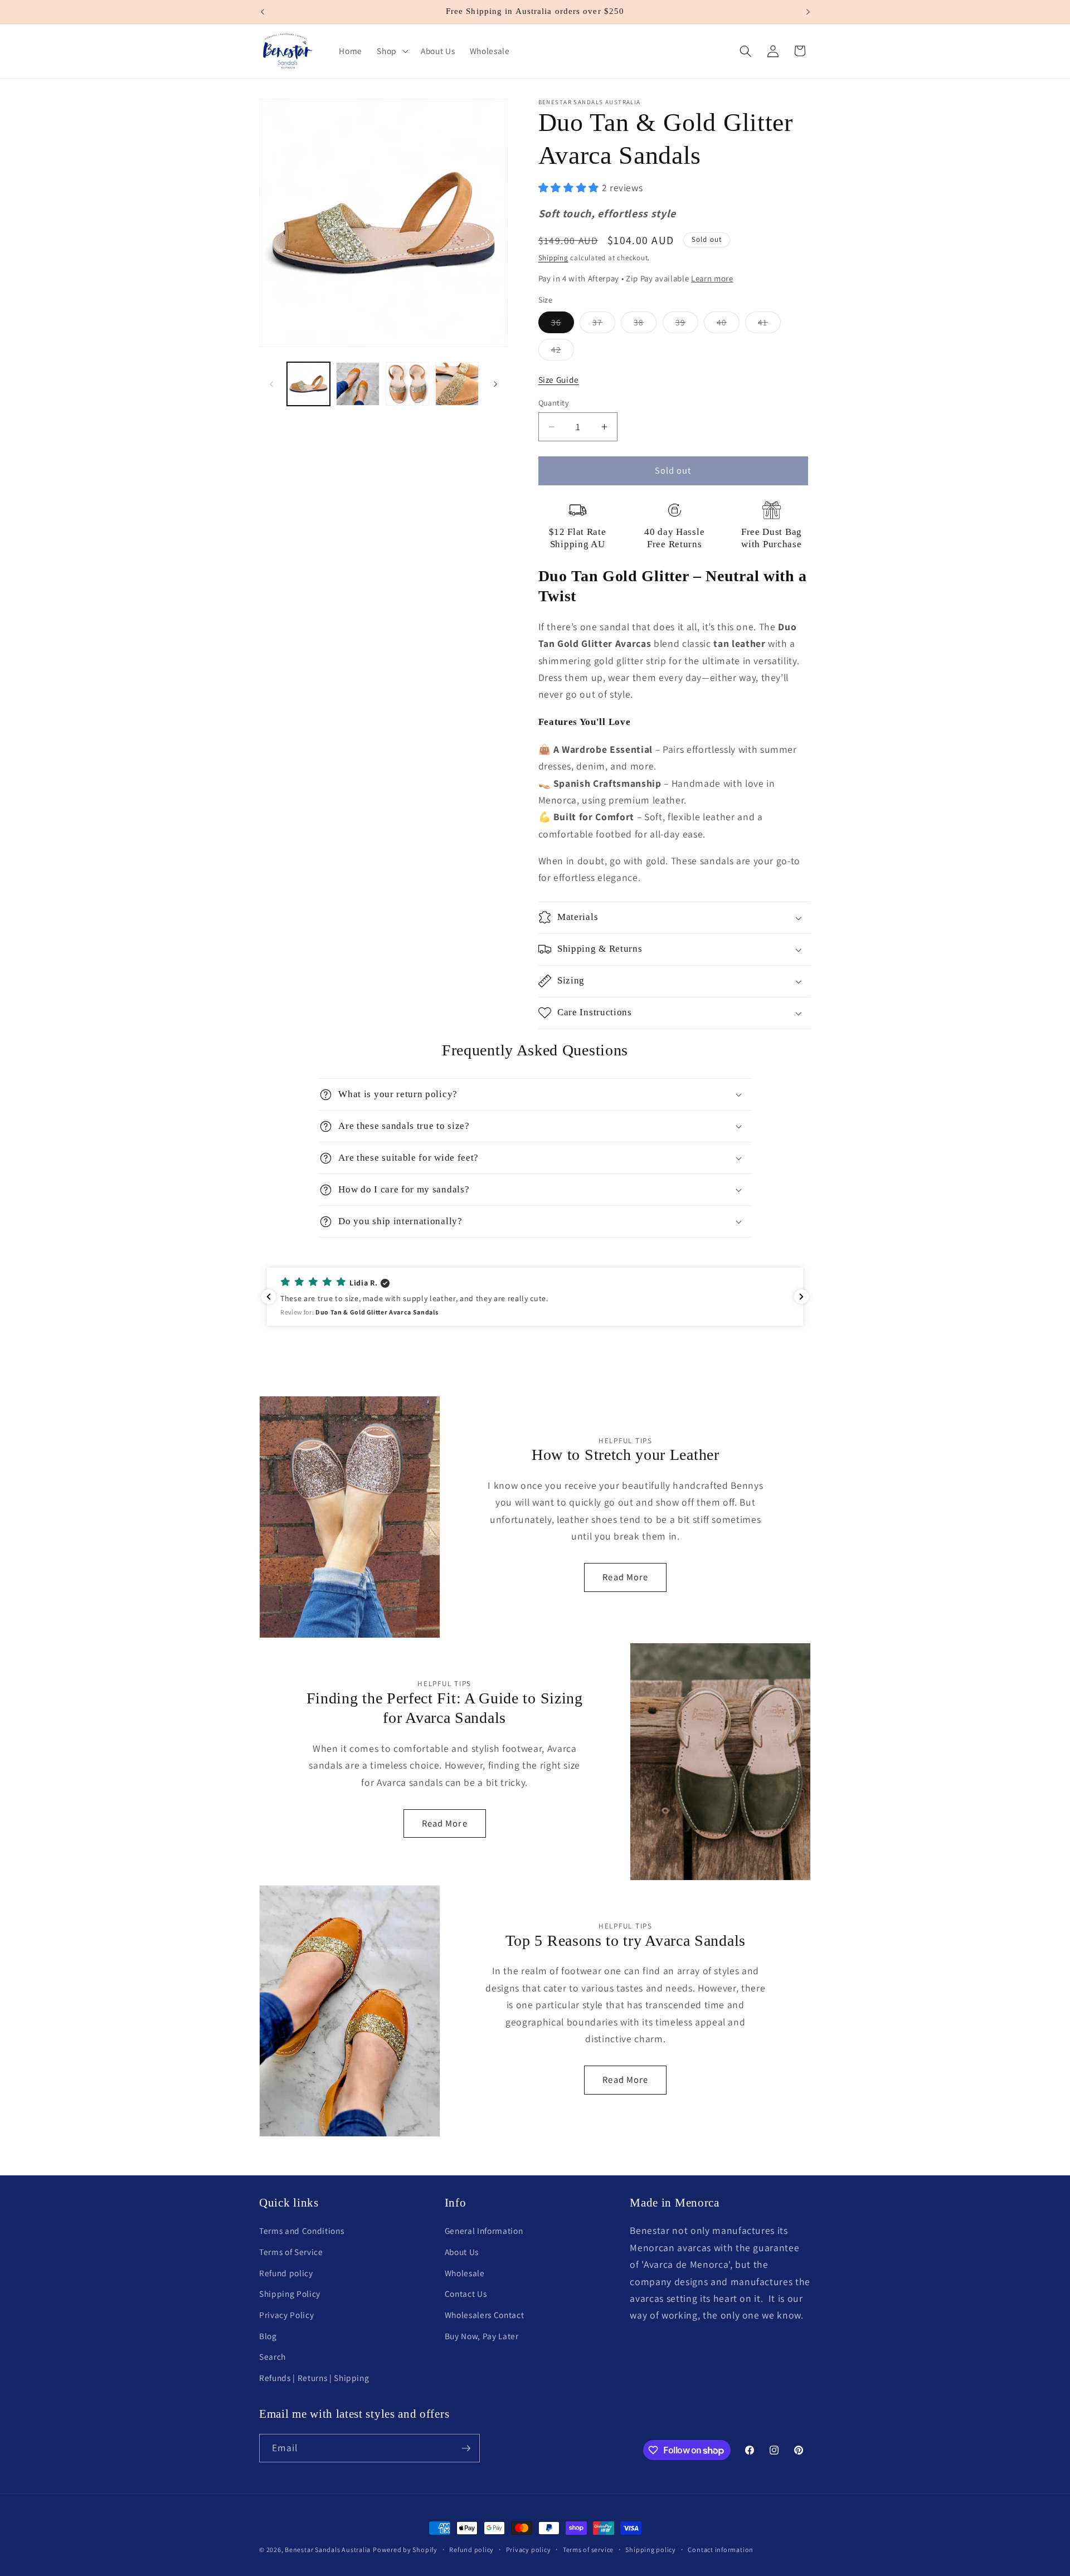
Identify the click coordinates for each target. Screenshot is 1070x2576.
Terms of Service (291, 2252)
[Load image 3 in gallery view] (407, 384)
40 (728, 325)
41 (769, 325)
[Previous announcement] (262, 12)
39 (687, 325)
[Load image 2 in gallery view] (358, 384)
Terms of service (588, 2550)
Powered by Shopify (405, 2550)
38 (645, 325)
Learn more (712, 278)
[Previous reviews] (269, 1297)
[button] (391, 51)
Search (273, 2357)
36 (563, 325)
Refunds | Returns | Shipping (314, 2378)
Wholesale (465, 2273)
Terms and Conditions (301, 2231)
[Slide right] (495, 384)
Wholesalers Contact (485, 2315)
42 (563, 352)
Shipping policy (651, 2550)
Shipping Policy (290, 2294)
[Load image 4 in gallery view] (457, 384)
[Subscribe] (466, 2448)
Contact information (721, 2550)
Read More (625, 1577)
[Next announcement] (808, 12)
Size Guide (559, 379)
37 (604, 325)
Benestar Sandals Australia (328, 2550)
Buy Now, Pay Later (482, 2336)
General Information (484, 2231)
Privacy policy (529, 2550)
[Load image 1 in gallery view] (309, 384)
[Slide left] (271, 384)
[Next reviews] (801, 1297)
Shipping (553, 258)
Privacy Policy (286, 2315)
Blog (268, 2336)
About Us (462, 2252)
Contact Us (466, 2294)
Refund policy (286, 2273)
